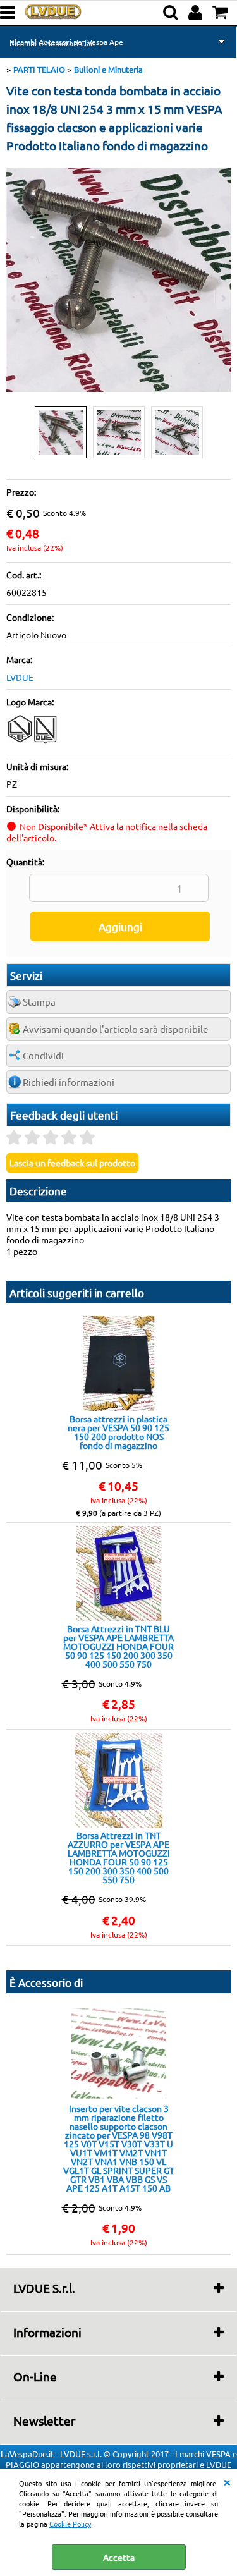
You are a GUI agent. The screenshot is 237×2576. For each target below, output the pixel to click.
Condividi (43, 1055)
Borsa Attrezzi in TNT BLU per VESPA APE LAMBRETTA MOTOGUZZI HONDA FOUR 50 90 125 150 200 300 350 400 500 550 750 (118, 1646)
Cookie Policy (70, 2524)
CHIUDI (227, 2481)
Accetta (119, 2557)
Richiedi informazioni (69, 1082)
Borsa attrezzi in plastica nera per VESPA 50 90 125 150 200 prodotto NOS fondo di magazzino (118, 1432)
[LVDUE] (33, 742)
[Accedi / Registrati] (197, 13)
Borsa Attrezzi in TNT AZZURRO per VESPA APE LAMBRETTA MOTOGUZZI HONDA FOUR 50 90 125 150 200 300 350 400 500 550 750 (119, 1857)
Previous (15, 298)
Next (222, 298)
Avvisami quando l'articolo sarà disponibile (115, 1029)
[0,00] (222, 13)
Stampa (39, 1002)
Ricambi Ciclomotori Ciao (52, 43)
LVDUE (20, 677)
